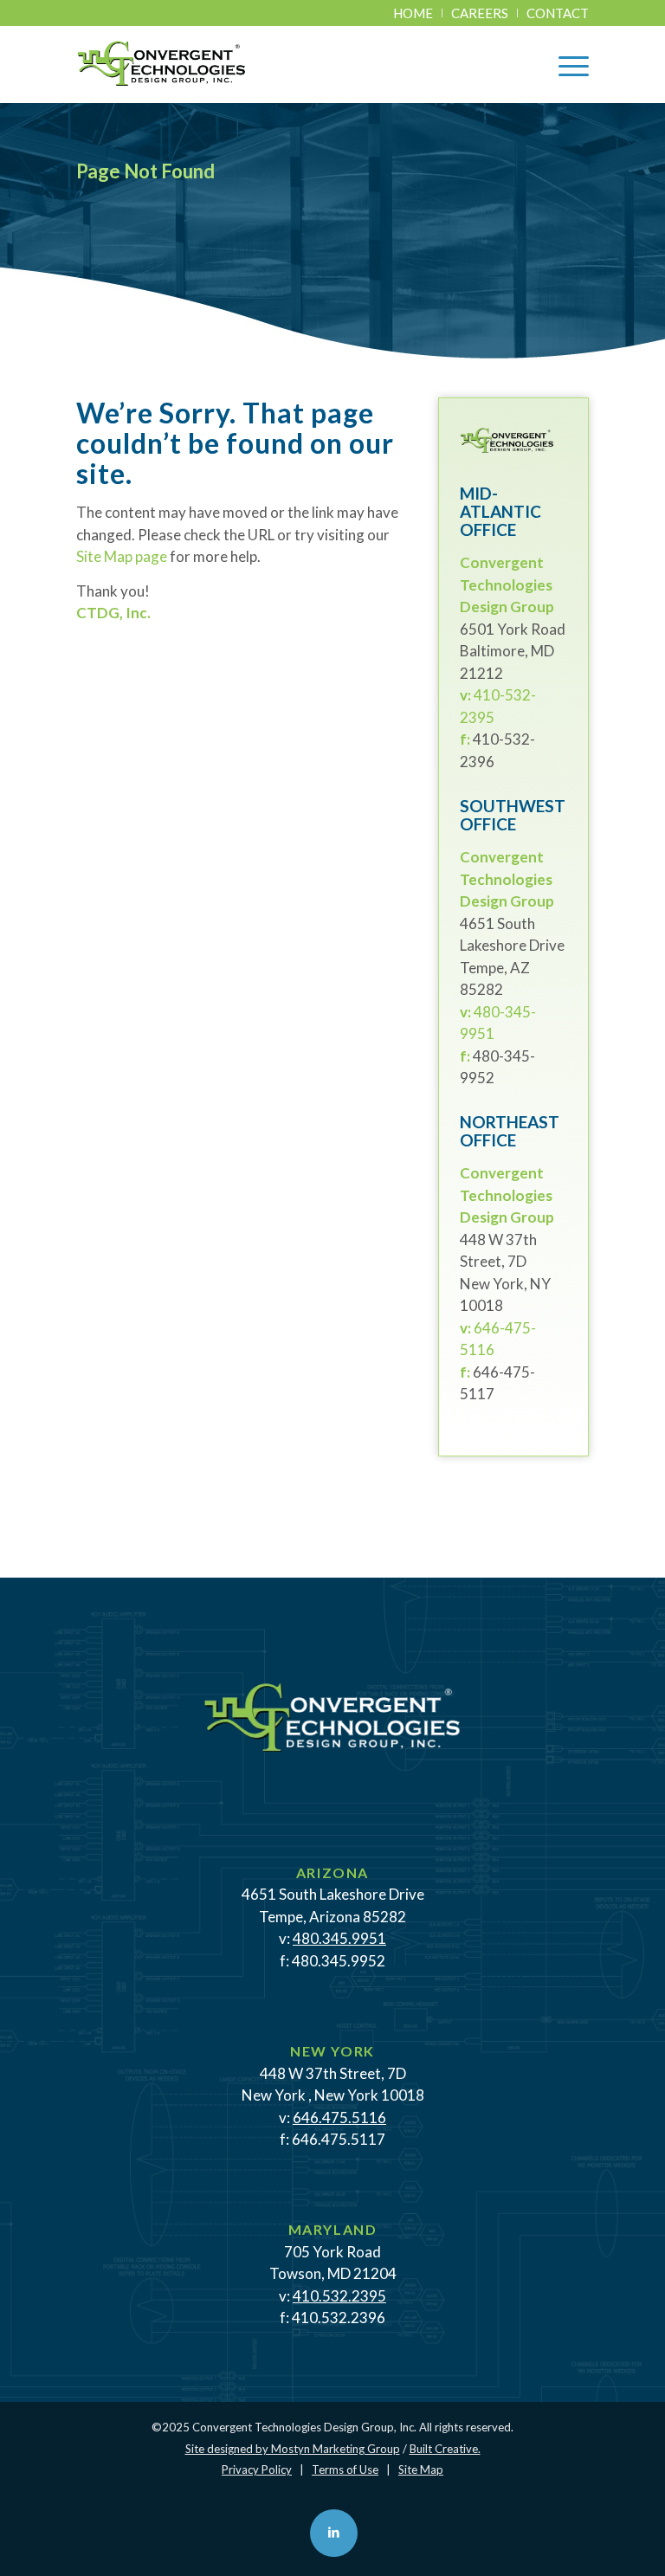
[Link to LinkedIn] (334, 2533)
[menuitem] (413, 13)
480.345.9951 (339, 1938)
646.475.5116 (339, 2118)
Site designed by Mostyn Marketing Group (293, 2449)
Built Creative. (445, 2449)
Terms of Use (345, 2469)
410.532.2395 (339, 2296)
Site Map (421, 2469)
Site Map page (122, 556)
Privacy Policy (257, 2469)
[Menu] (565, 64)
